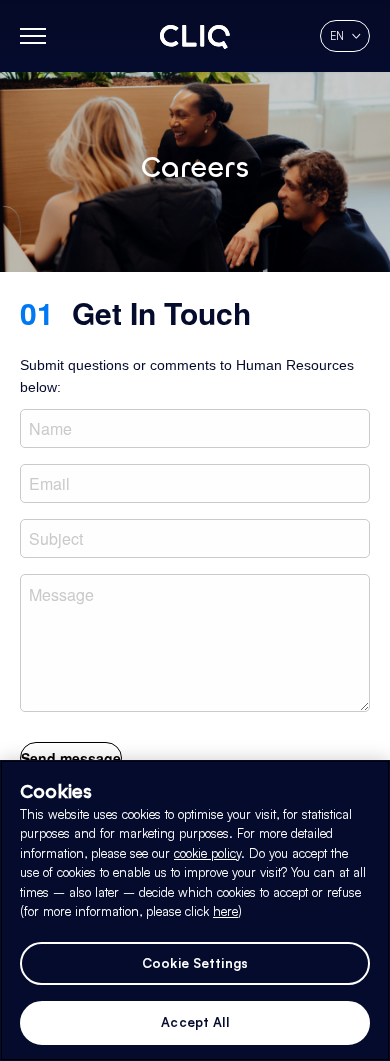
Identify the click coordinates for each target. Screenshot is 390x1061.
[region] (195, 910)
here (225, 911)
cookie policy (207, 853)
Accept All (194, 1022)
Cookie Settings (195, 963)
